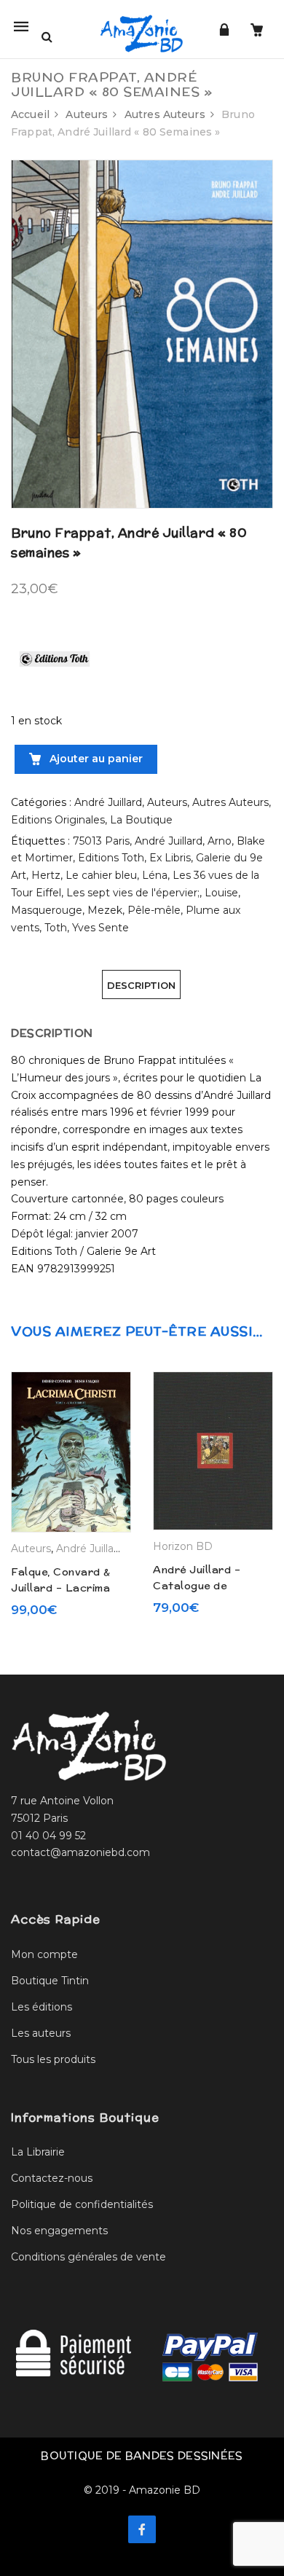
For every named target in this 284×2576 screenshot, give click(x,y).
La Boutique (141, 820)
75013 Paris (101, 841)
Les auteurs (41, 2033)
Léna (155, 875)
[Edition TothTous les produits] (55, 658)
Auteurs (87, 114)
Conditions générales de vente (88, 2257)
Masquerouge (47, 910)
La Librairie (38, 2152)
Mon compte (44, 1954)
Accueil (30, 114)
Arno (220, 841)
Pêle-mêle (154, 910)
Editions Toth (111, 858)
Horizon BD (183, 1546)
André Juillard (108, 802)
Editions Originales (58, 820)
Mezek (105, 910)
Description (141, 985)
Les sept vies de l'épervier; (133, 893)
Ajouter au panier (95, 759)
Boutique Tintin (50, 1981)
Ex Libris (170, 858)
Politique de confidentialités (82, 2204)
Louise (221, 893)
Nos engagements (59, 2231)
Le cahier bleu (101, 875)
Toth (56, 928)
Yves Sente (100, 928)
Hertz (46, 875)
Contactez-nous (52, 2178)
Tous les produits (53, 2059)
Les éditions (42, 2007)
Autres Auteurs (165, 114)
